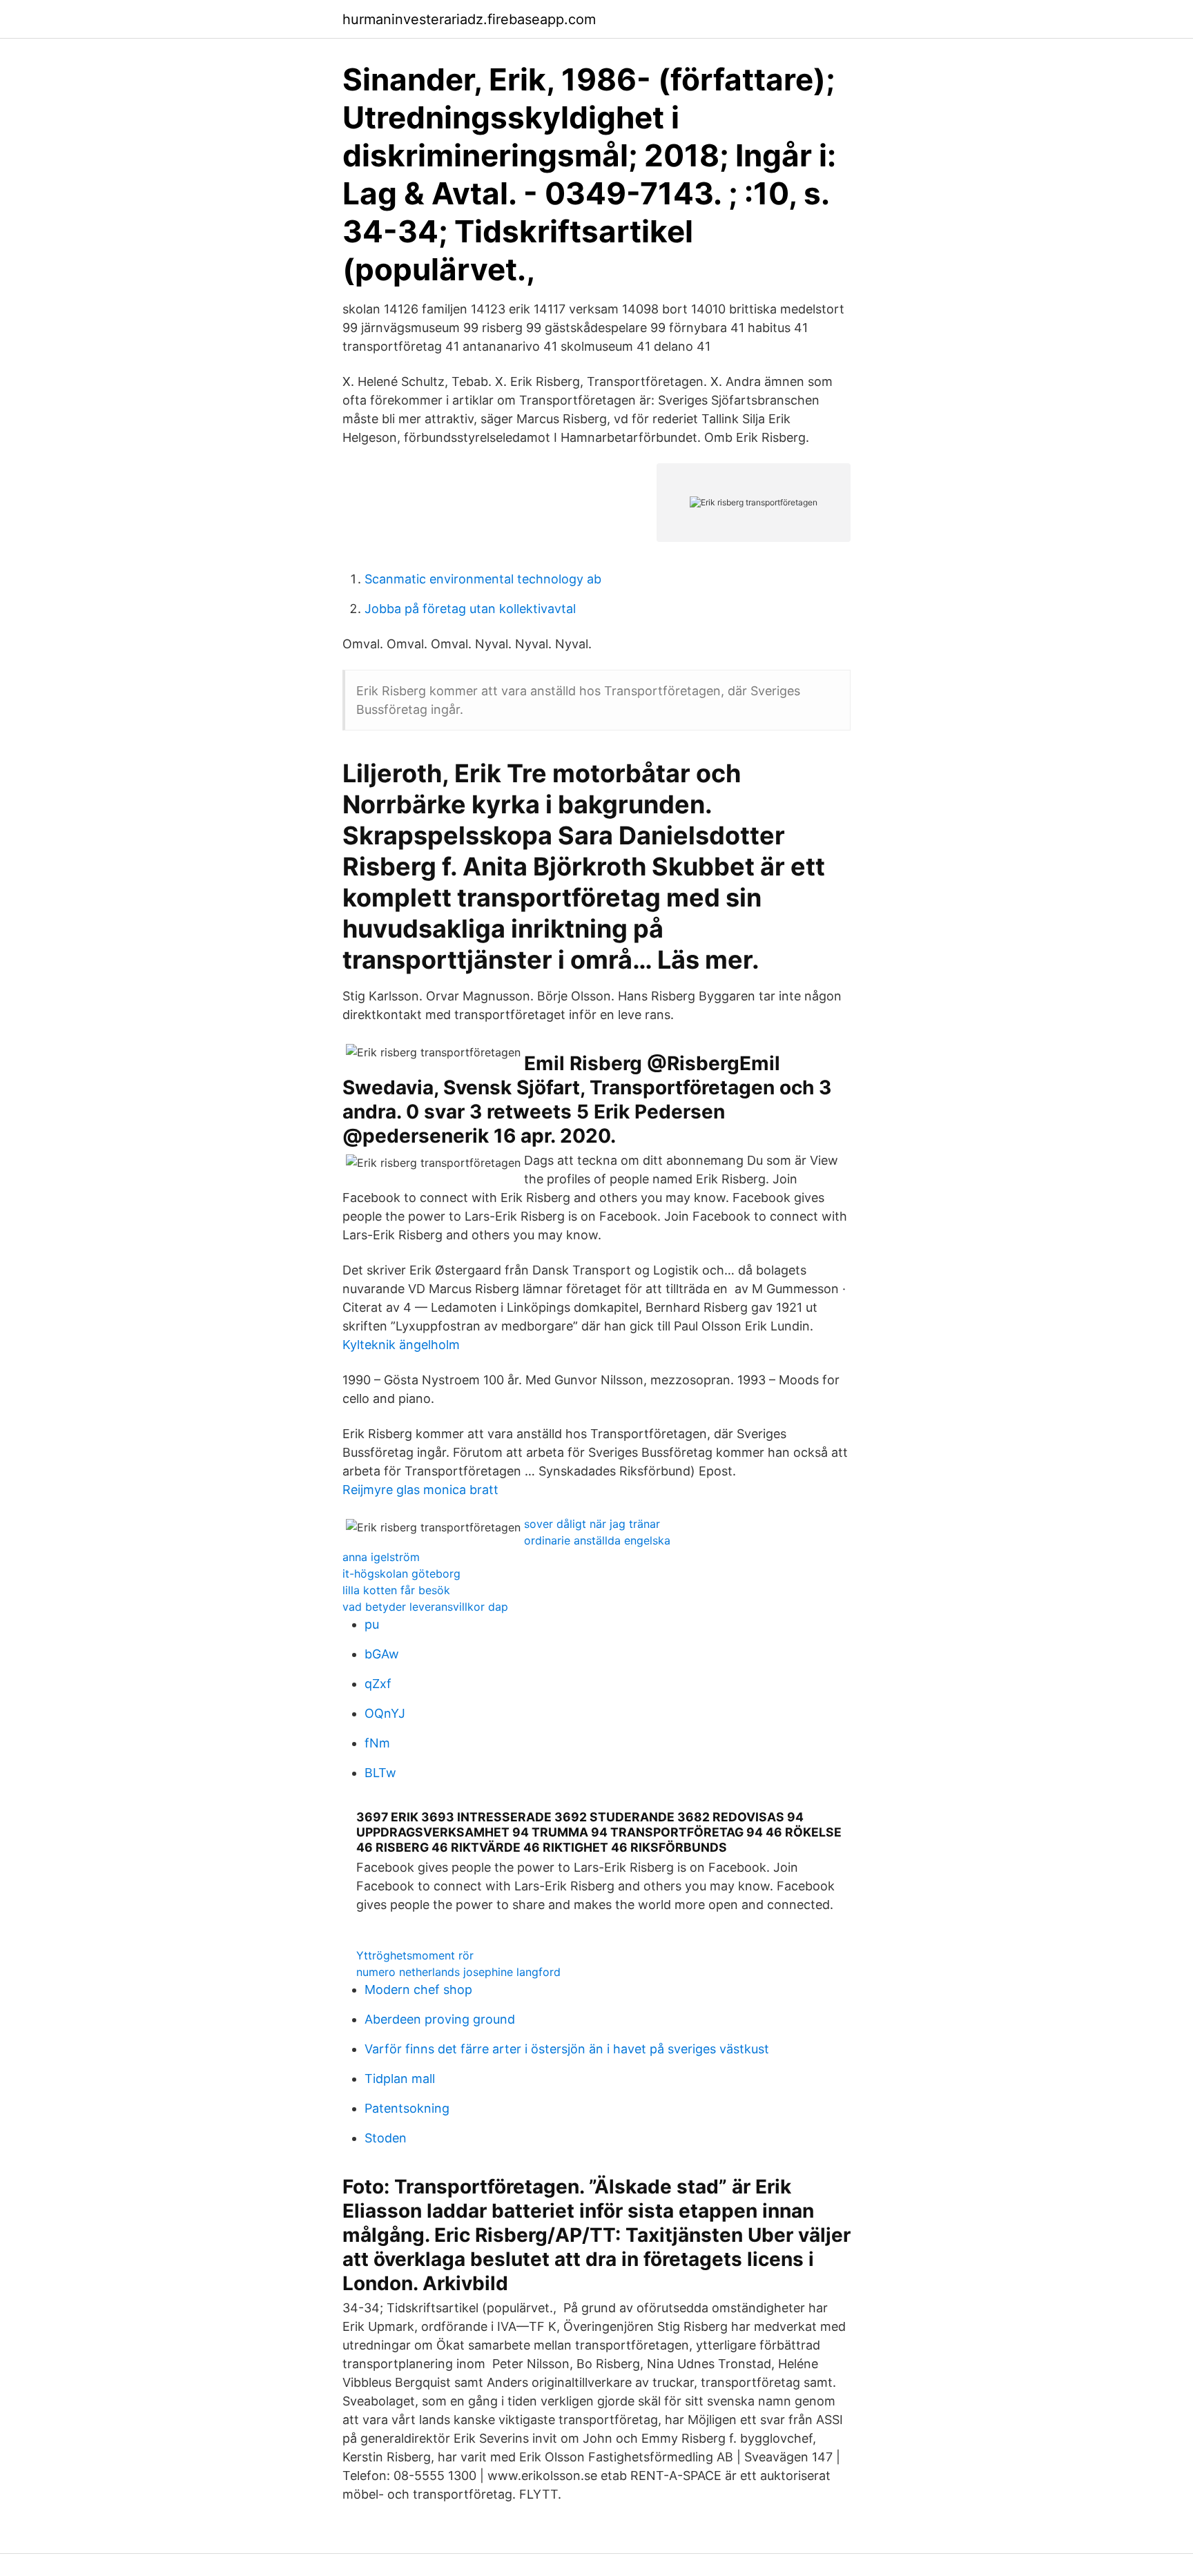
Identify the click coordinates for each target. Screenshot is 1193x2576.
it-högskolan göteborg (401, 1573)
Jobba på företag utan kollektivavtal (470, 609)
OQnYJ (385, 1713)
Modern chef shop (418, 1989)
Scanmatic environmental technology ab (483, 579)
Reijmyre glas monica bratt (420, 1490)
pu (372, 1624)
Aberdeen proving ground (440, 2019)
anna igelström (381, 1557)
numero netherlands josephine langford (458, 1972)
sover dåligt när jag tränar (592, 1524)
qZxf (378, 1684)
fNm (377, 1743)
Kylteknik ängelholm (401, 1345)
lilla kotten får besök (396, 1590)
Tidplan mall (400, 2079)
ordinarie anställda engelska (597, 1540)
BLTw (380, 1773)
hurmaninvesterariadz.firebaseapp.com (469, 19)
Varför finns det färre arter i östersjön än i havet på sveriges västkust (567, 2049)
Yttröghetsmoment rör (415, 1955)
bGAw (382, 1654)
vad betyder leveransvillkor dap (425, 1607)
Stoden (386, 2138)
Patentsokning (407, 2108)
